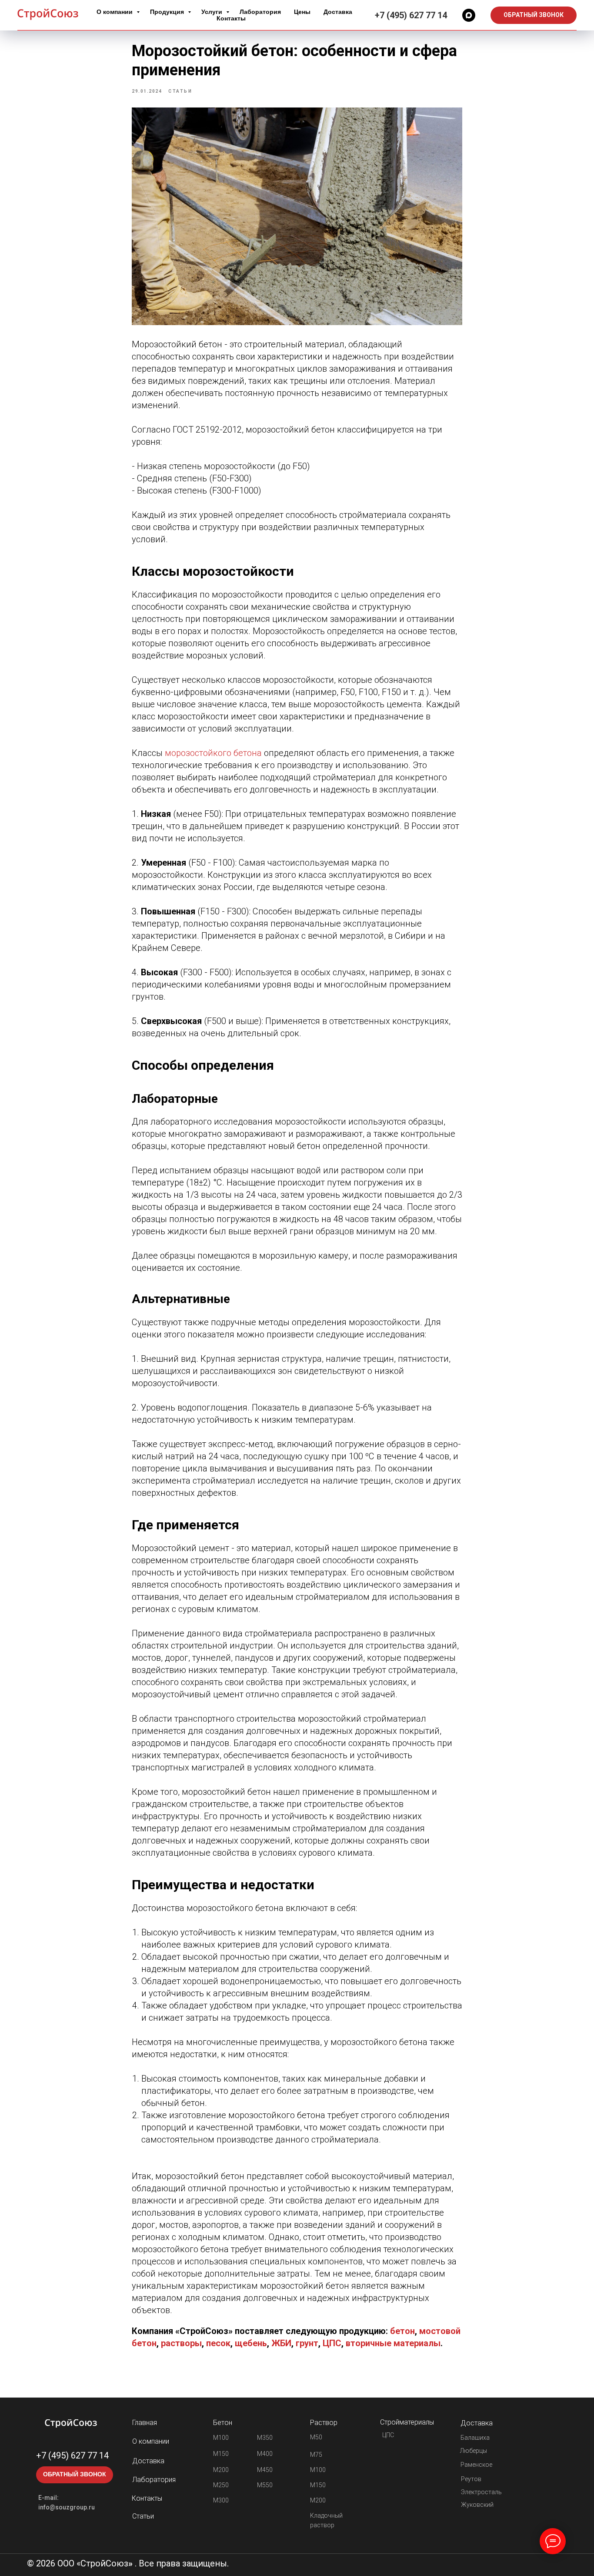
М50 (316, 2437)
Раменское (476, 2465)
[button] (534, 15)
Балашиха (475, 2438)
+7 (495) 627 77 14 (411, 15)
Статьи (143, 2516)
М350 (265, 2438)
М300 (221, 2500)
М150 (221, 2454)
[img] (71, 2423)
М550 (265, 2485)
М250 (221, 2485)
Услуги (213, 12)
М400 (265, 2454)
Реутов (471, 2479)
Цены (302, 12)
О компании (115, 12)
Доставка (338, 12)
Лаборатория (260, 12)
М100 (221, 2438)
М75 (316, 2455)
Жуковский (477, 2505)
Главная (145, 2423)
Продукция (168, 12)
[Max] (469, 15)
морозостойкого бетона (213, 753)
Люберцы (474, 2451)
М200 (221, 2470)
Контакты (231, 18)
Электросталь (481, 2492)
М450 (265, 2470)
